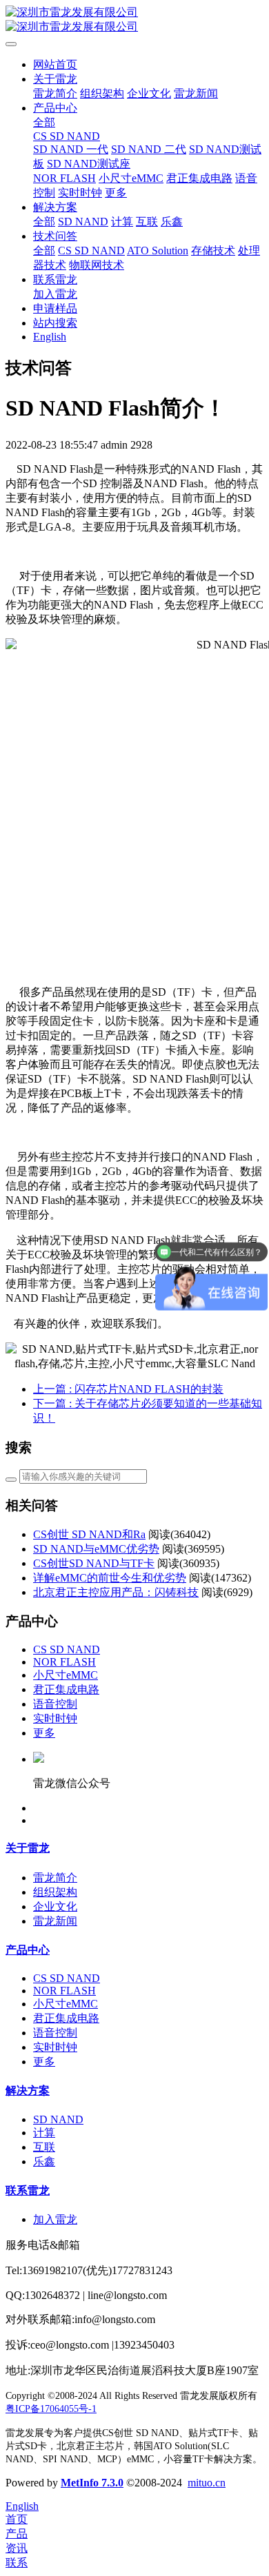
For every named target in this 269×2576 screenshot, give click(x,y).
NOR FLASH (64, 1662)
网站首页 (55, 64)
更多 (44, 1733)
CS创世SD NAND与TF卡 (94, 1563)
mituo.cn (207, 2483)
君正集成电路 (66, 1689)
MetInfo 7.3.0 (92, 2483)
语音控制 (55, 1704)
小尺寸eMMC (66, 1675)
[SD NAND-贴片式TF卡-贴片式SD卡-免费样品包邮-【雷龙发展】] (134, 20)
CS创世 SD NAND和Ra (89, 1534)
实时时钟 (55, 1718)
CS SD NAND (67, 1649)
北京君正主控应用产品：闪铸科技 (116, 1592)
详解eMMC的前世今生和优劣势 (110, 1578)
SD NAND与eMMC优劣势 (96, 1549)
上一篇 (128, 1389)
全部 (44, 122)
